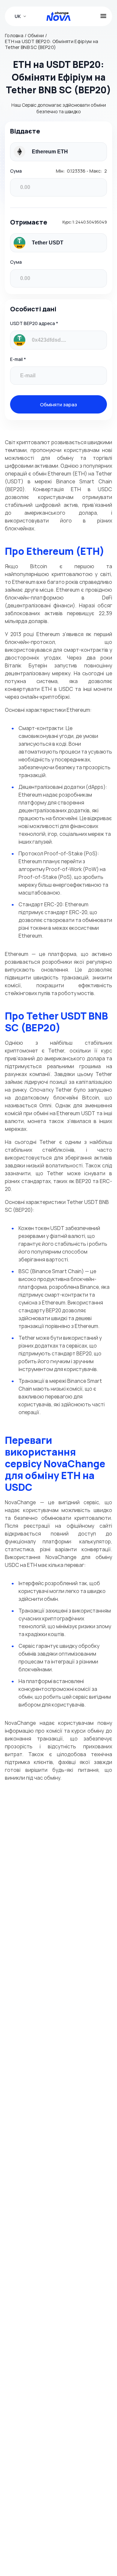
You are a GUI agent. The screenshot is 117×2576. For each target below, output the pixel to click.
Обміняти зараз (58, 404)
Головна (14, 36)
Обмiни (36, 36)
